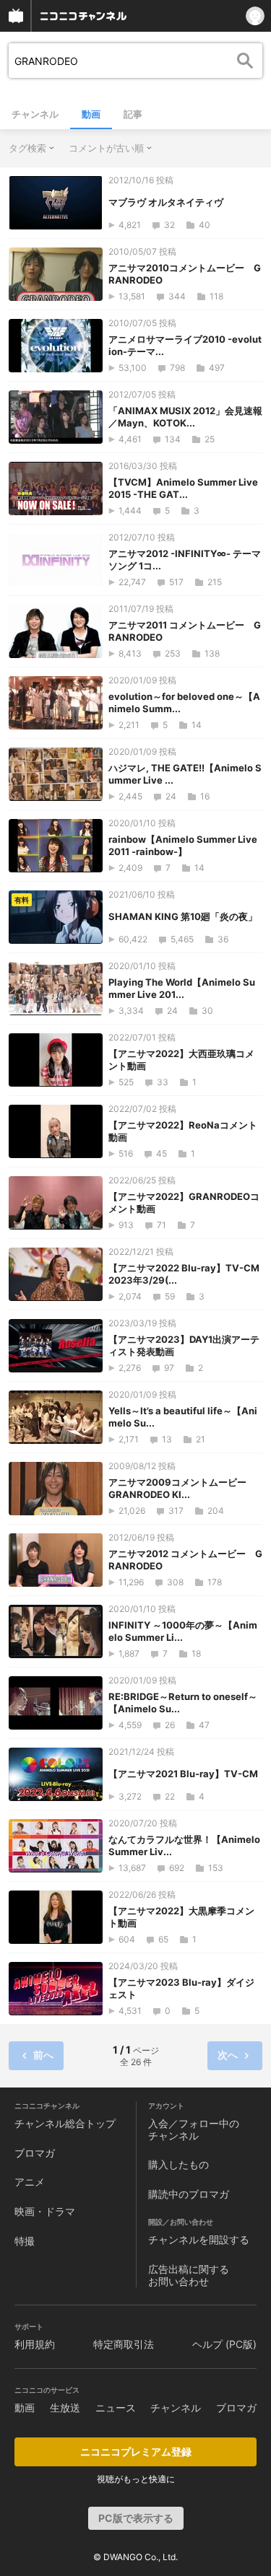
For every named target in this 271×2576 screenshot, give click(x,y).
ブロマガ (35, 2153)
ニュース (116, 2408)
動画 (91, 114)
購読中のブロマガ (189, 2194)
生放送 (65, 2408)
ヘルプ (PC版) (224, 2344)
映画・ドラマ (45, 2211)
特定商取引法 (124, 2344)
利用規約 (35, 2344)
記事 (133, 114)
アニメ (30, 2182)
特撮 (25, 2241)
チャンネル (35, 114)
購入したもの (178, 2164)
